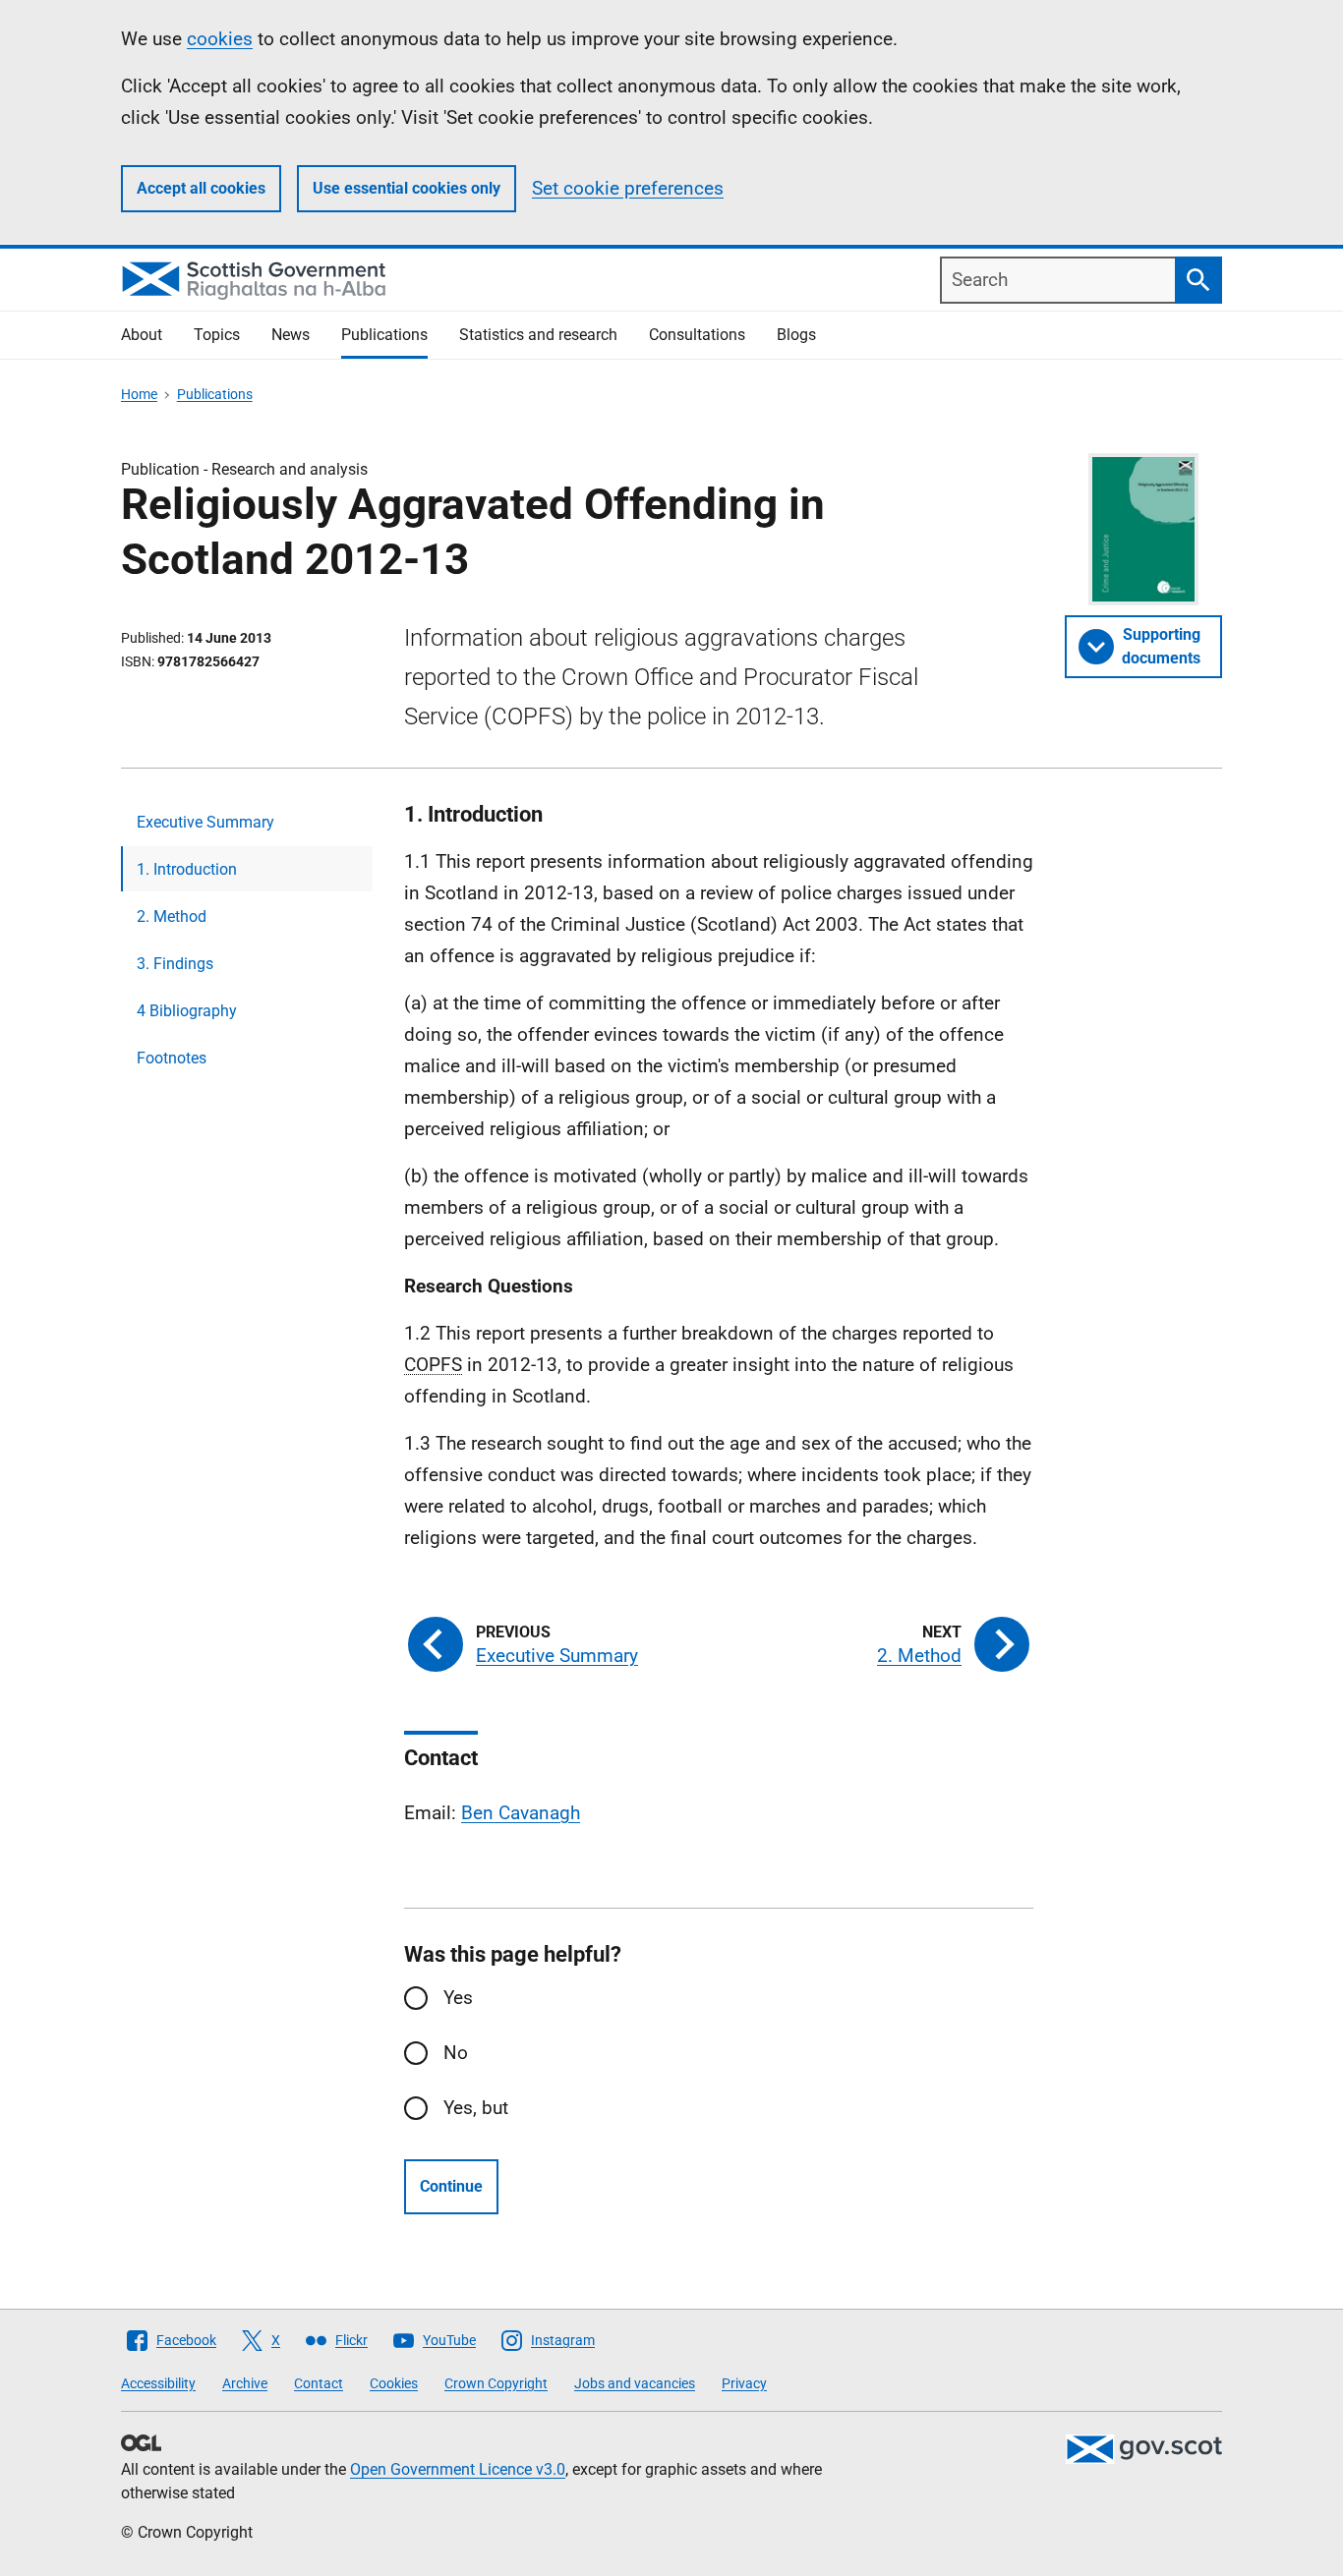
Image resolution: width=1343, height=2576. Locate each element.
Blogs (796, 335)
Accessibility (158, 2383)
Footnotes (172, 1058)
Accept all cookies (201, 188)
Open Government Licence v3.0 (458, 2469)
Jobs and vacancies (635, 2383)
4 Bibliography (187, 1011)
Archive (245, 2383)
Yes (458, 1998)
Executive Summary (205, 822)
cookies (220, 39)
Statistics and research (538, 335)
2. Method (172, 916)
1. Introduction (187, 869)
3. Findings (175, 964)
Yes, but (476, 2108)
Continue (451, 2186)
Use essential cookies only (407, 188)
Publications (384, 335)
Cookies (394, 2383)
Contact (319, 2383)
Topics (217, 335)
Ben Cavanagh (521, 1813)
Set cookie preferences (628, 188)
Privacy (744, 2383)
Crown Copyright (496, 2383)
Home (139, 394)
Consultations (697, 335)
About (142, 335)
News (291, 335)
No (456, 2053)
